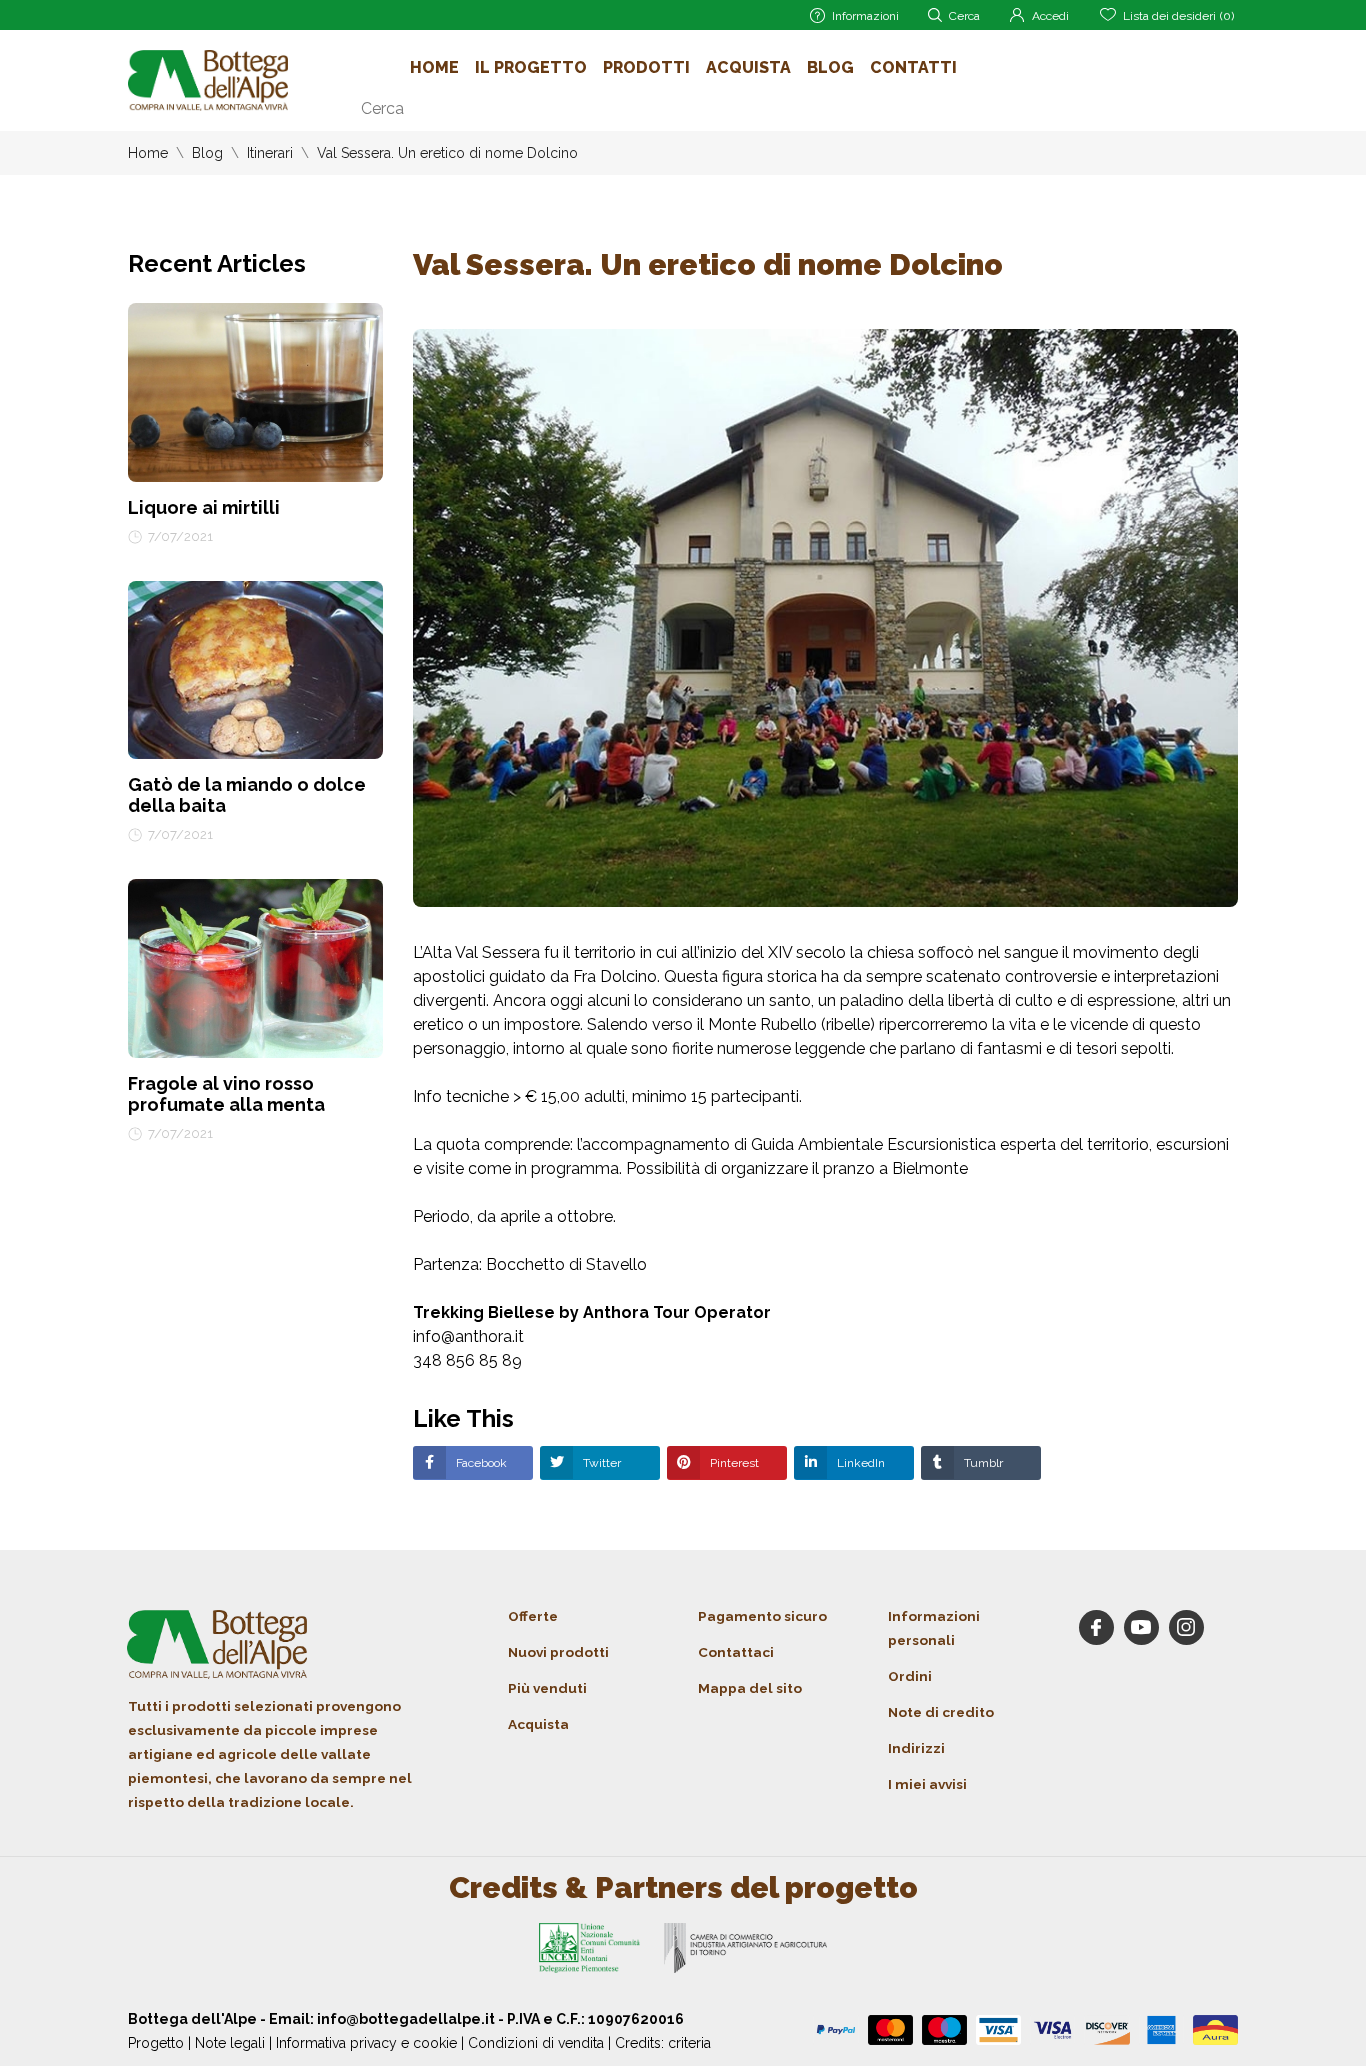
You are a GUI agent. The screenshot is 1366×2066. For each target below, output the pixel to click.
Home (434, 67)
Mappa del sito (750, 1688)
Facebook (480, 1463)
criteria (689, 2043)
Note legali (230, 2043)
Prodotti (646, 67)
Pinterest (733, 1463)
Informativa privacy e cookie (366, 2043)
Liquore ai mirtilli (204, 507)
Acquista (748, 67)
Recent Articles (217, 263)
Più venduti (547, 1688)
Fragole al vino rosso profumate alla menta (226, 1094)
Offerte (533, 1616)
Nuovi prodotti (558, 1652)
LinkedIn (859, 1463)
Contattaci (736, 1652)
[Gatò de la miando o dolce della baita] (255, 668)
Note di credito (941, 1712)
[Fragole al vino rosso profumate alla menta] (255, 967)
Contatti (913, 67)
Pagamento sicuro (762, 1616)
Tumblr (982, 1463)
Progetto (156, 2043)
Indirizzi (916, 1748)
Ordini (910, 1676)
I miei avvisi (927, 1784)
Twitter (600, 1463)
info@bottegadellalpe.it (406, 2019)
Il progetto (531, 67)
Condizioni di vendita (536, 2043)
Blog (830, 67)
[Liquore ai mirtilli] (255, 390)
